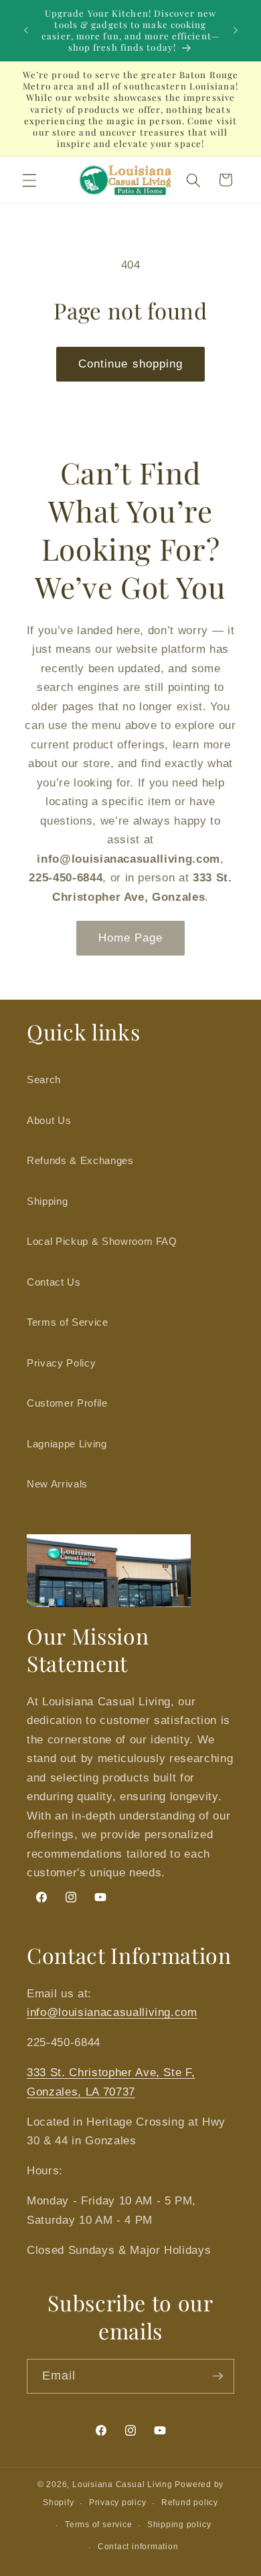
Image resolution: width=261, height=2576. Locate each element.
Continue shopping (131, 364)
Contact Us (54, 1282)
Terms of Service (68, 1322)
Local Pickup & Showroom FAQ (102, 1241)
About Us (49, 1120)
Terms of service (98, 2525)
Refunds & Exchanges (80, 1160)
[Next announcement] (236, 31)
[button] (29, 180)
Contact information (138, 2547)
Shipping (47, 1201)
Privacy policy (118, 2502)
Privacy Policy (61, 1363)
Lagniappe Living (67, 1444)
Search (44, 1080)
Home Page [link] (131, 938)
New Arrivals (57, 1484)
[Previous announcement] (26, 31)
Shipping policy (179, 2525)
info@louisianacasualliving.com (112, 2012)
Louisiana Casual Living (122, 2484)
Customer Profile (67, 1403)
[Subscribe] (217, 2376)
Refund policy (190, 2502)
